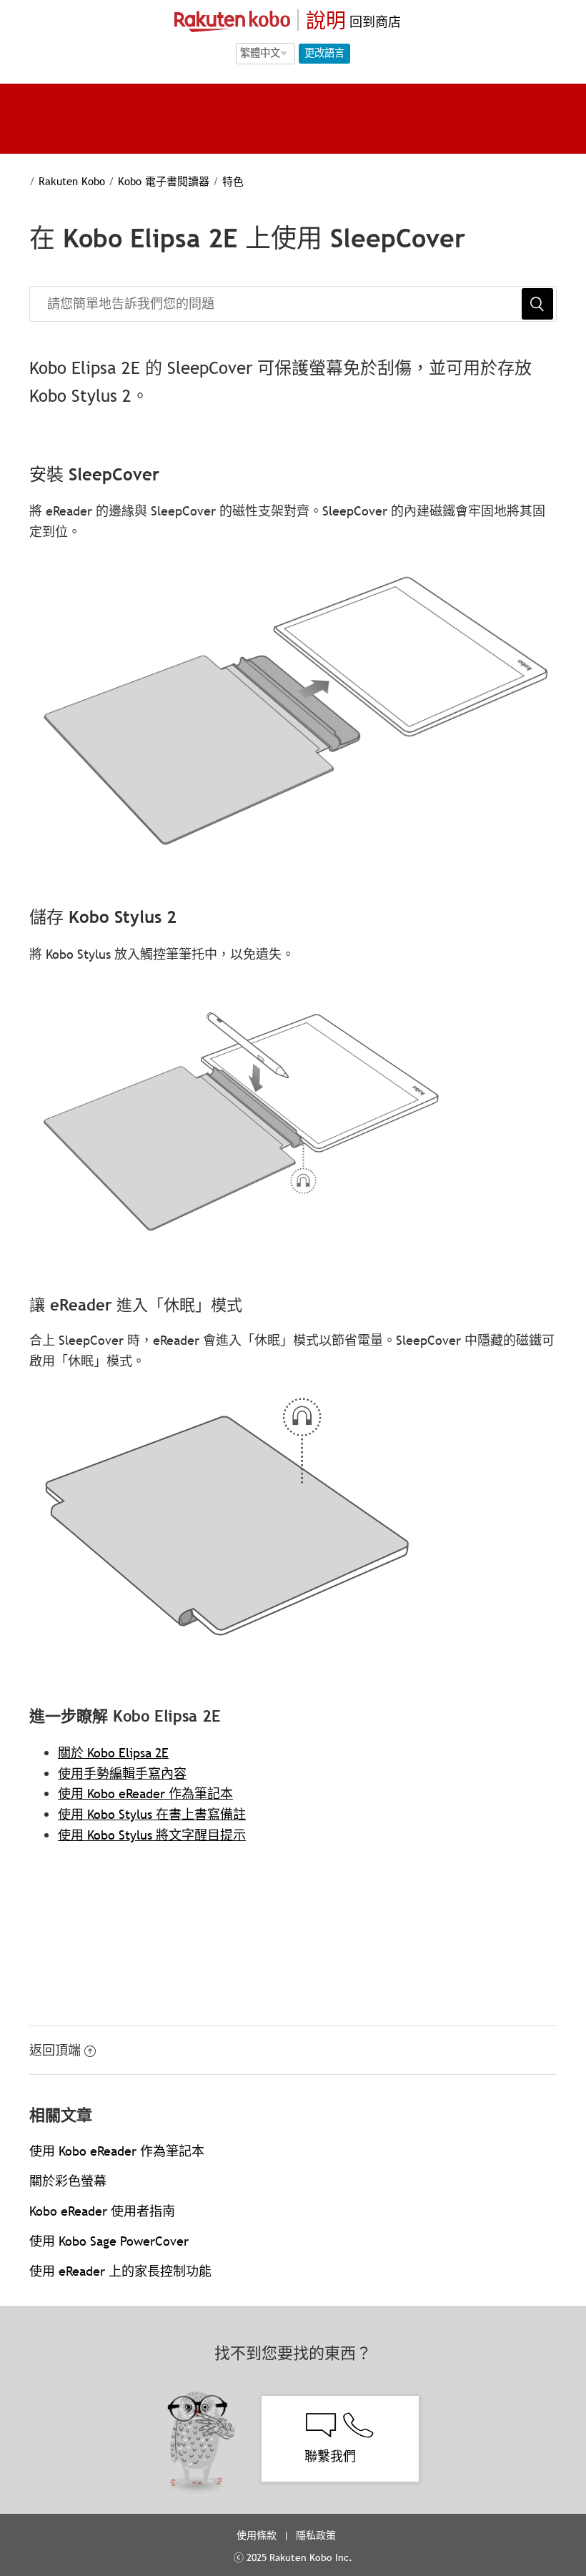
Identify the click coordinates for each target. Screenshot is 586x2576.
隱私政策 (317, 2535)
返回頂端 (55, 2050)
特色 (233, 181)
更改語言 (324, 53)
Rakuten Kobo (72, 181)
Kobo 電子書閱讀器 (164, 181)
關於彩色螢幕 (68, 2181)
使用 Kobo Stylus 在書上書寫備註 (152, 1814)
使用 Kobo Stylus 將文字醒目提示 (152, 1835)
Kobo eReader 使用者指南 (102, 2211)
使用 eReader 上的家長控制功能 (120, 2271)
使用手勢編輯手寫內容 (122, 1773)
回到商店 (373, 22)
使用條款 (257, 2535)
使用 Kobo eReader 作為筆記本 (145, 1793)
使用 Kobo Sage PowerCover (109, 2241)
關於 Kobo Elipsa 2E (113, 1753)
